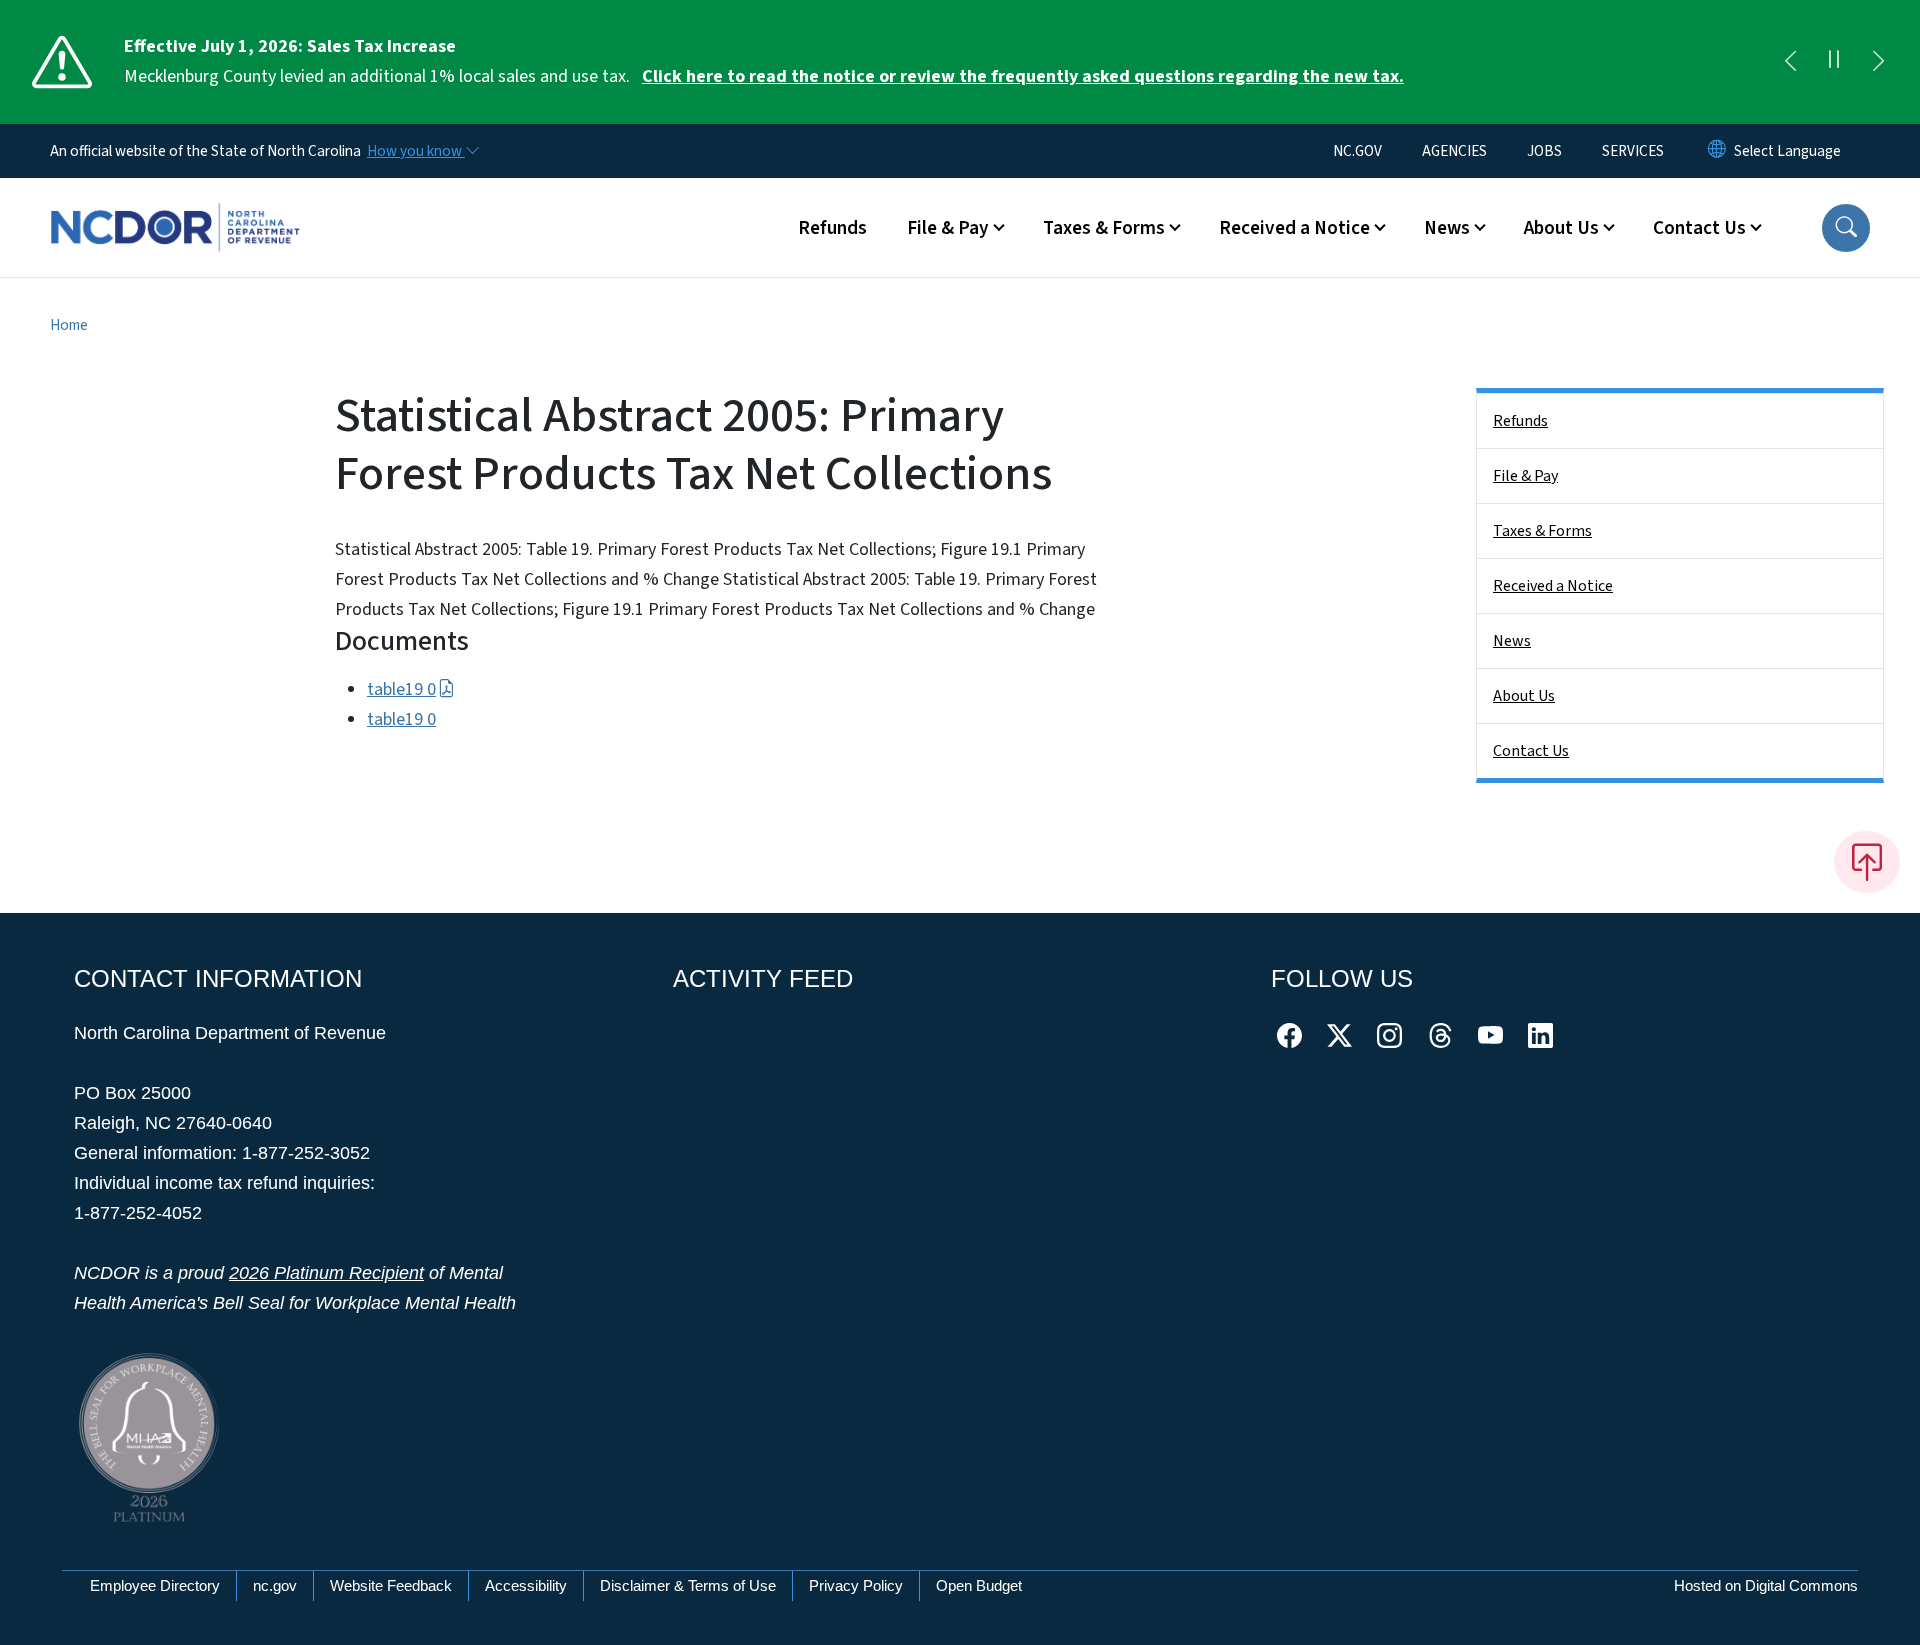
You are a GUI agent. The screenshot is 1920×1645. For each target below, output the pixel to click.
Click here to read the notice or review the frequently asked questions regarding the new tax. (1023, 76)
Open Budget (979, 1585)
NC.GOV (1357, 151)
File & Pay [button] (948, 228)
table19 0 (401, 689)
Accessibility (526, 1585)
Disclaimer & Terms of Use (688, 1585)
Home (69, 325)
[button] (1846, 228)
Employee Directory (155, 1585)
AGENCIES (1454, 151)
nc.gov (275, 1585)
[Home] (175, 205)
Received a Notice (1553, 586)
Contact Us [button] (1699, 228)
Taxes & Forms (1542, 531)
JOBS (1544, 151)
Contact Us (1531, 751)
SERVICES (1633, 151)
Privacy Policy (856, 1585)
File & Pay (1525, 476)
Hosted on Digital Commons (1766, 1585)
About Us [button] (1561, 228)
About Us (1524, 696)
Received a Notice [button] (1294, 228)
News (1512, 641)
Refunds (832, 228)
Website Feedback (391, 1585)
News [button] (1447, 228)
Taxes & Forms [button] (1104, 228)
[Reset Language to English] (1717, 151)
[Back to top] (1867, 862)
